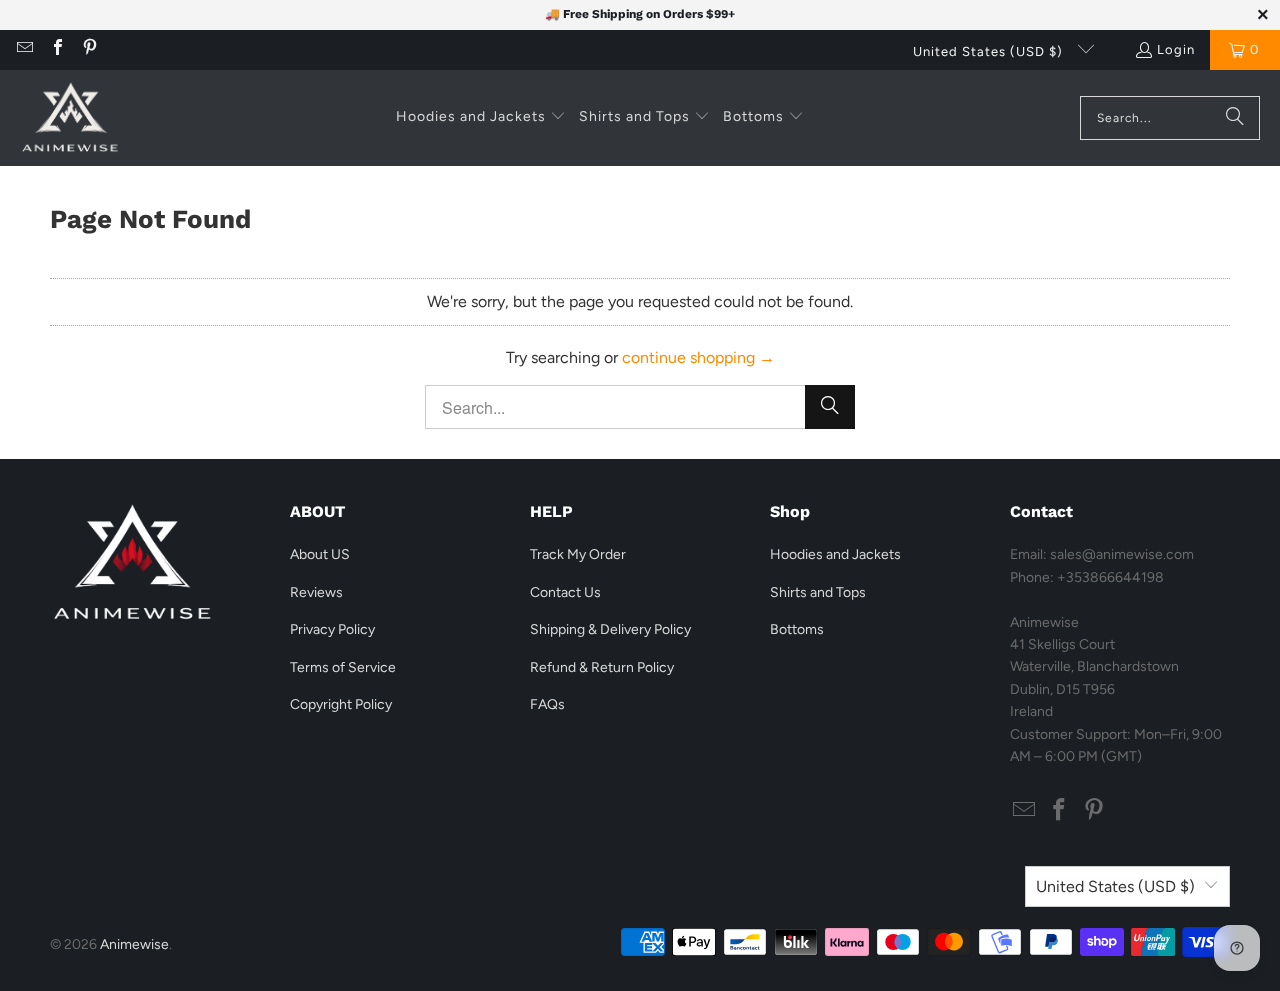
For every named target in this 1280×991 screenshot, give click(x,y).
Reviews (316, 592)
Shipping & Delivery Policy (610, 629)
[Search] (1235, 118)
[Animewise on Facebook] (56, 49)
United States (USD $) (990, 51)
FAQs (547, 704)
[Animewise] (70, 118)
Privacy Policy (332, 629)
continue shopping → (698, 357)
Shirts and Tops (818, 592)
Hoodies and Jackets (835, 554)
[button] (481, 118)
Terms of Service (343, 667)
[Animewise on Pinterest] (89, 49)
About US (320, 554)
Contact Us (565, 592)
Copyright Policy (341, 704)
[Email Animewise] (24, 49)
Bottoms (797, 629)
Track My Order (578, 554)
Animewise (134, 944)
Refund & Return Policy (602, 667)
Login (1176, 49)
